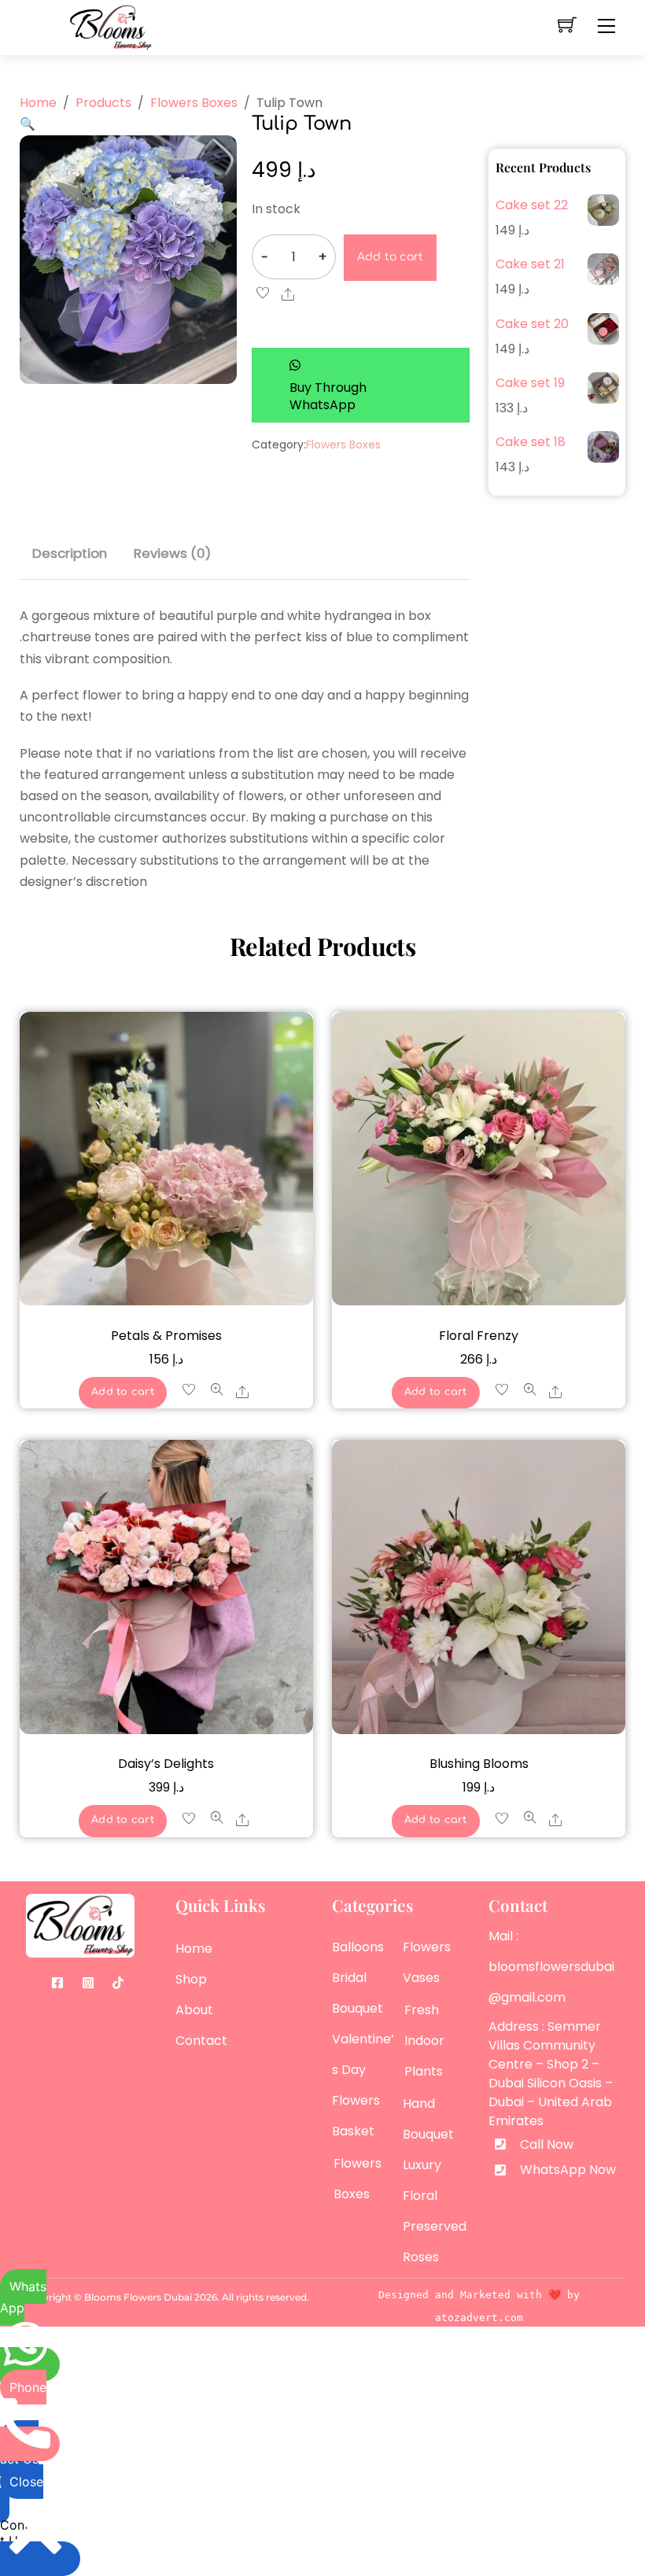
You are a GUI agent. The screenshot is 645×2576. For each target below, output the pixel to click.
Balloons (358, 1947)
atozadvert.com (479, 2318)
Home (194, 1949)
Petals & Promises (166, 1336)
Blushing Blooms (479, 1764)
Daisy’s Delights (166, 1764)
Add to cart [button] (123, 1392)
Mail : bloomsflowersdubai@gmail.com (551, 1967)
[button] (28, 124)
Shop (191, 1979)
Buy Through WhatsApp (328, 396)
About (194, 2010)
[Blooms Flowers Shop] (111, 26)
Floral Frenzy (479, 1336)
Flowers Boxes (343, 445)
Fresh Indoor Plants (424, 2041)
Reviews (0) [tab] (172, 553)
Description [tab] (70, 553)
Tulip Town (302, 124)
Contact (201, 2041)
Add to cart (391, 257)
